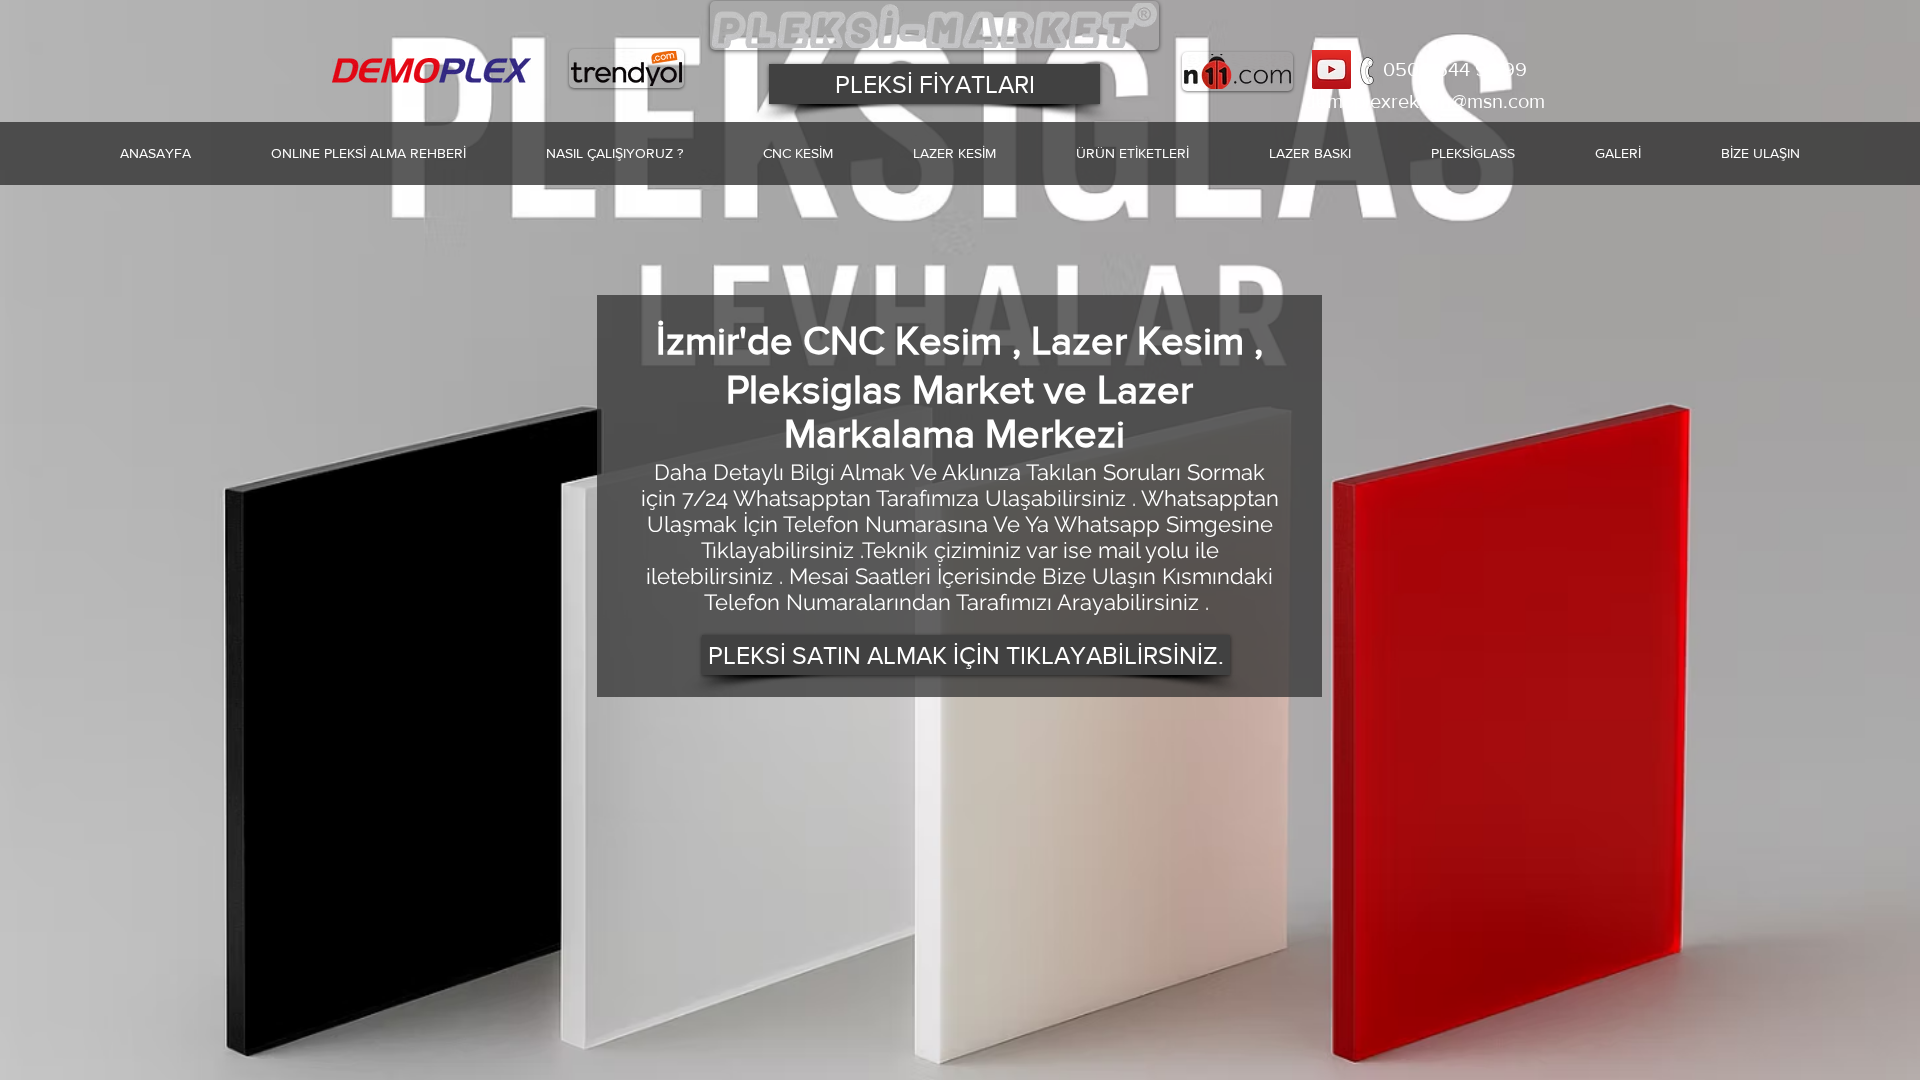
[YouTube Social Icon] (1331, 69)
